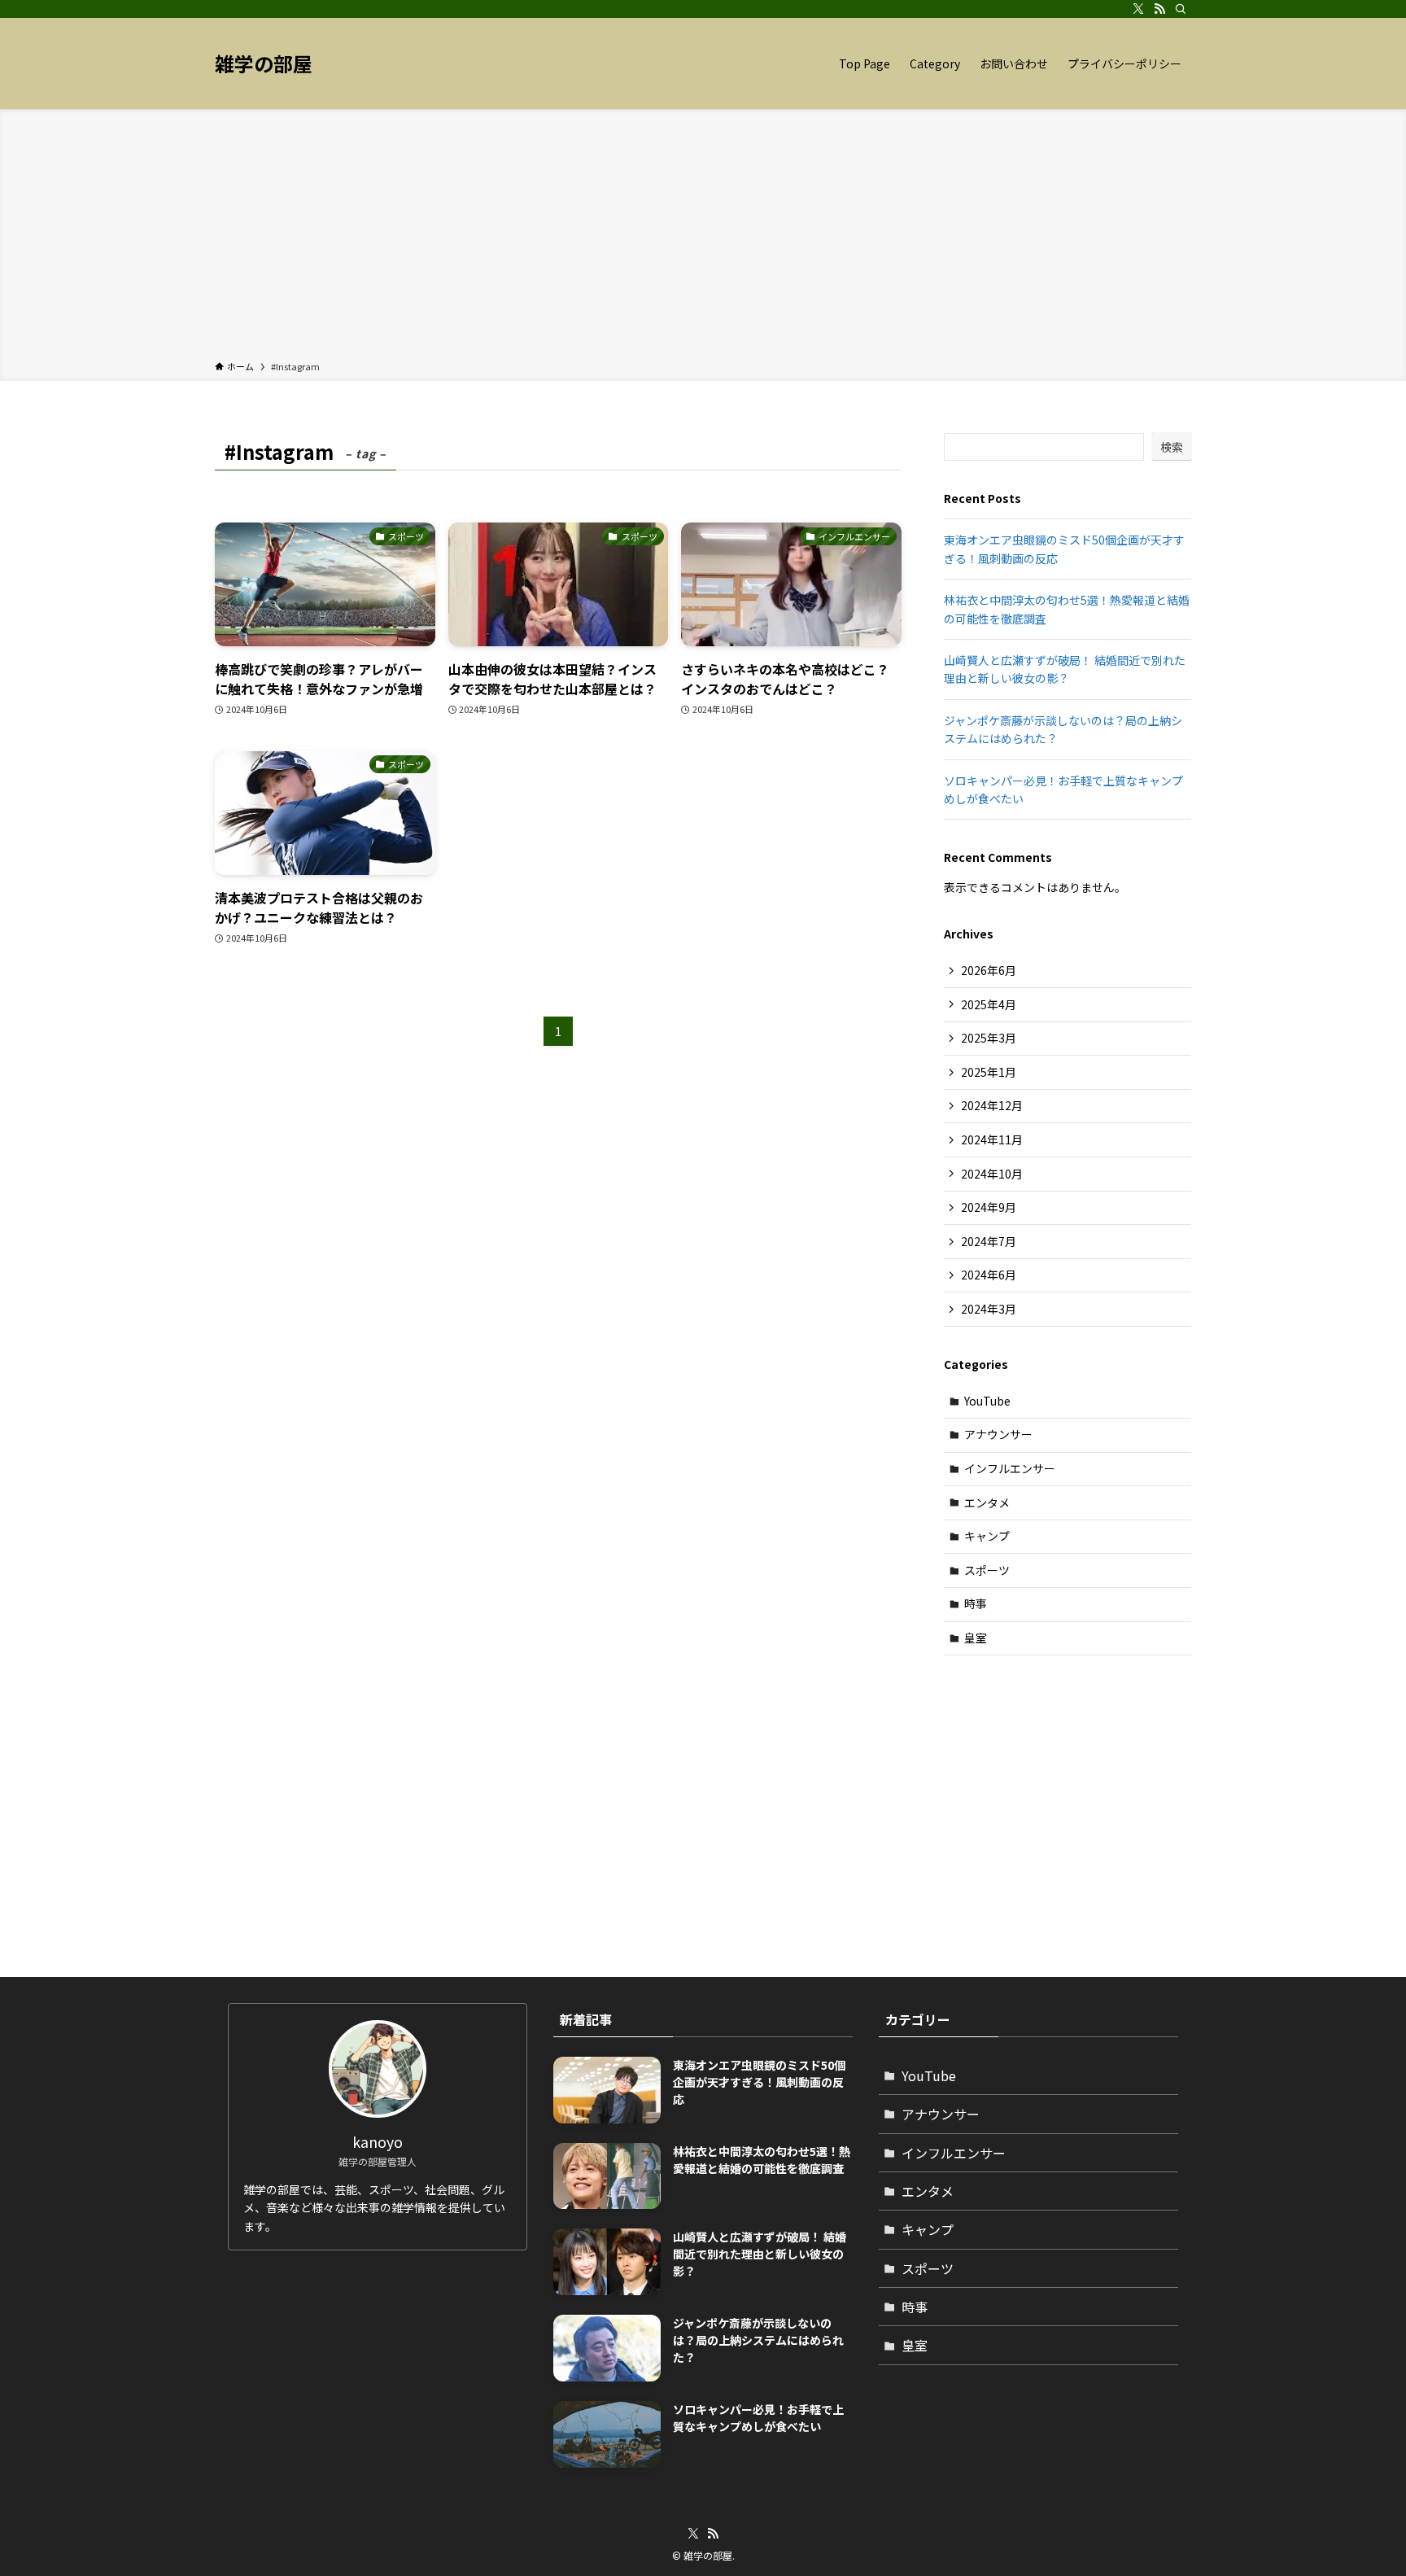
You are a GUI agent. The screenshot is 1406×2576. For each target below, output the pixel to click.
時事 (976, 1603)
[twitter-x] (1138, 9)
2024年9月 (989, 1207)
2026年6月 (989, 970)
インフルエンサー (1010, 1468)
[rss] (1159, 9)
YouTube (987, 1401)
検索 (1172, 447)
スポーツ (987, 1570)
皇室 (976, 1638)
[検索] (1181, 9)
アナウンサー (998, 1434)
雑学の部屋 (264, 63)
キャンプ (987, 1536)
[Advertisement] (703, 238)
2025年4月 (989, 1004)
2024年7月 (989, 1241)
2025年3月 (989, 1038)
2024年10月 (992, 1174)
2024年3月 (989, 1309)
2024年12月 (992, 1105)
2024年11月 (992, 1139)
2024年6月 (989, 1275)
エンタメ (987, 1502)
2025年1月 (989, 1072)
